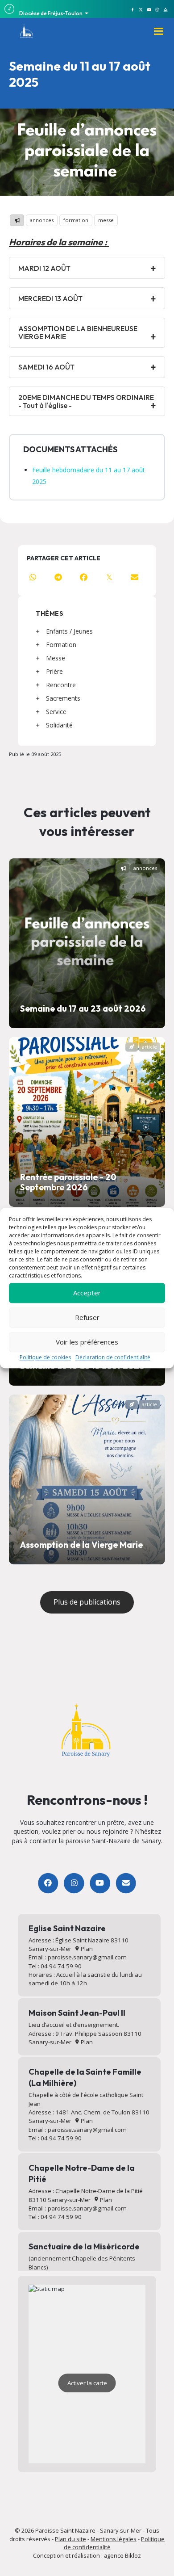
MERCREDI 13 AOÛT (50, 298)
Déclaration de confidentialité (113, 1357)
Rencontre (61, 685)
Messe (56, 658)
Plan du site (70, 2539)
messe (106, 220)
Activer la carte (87, 2383)
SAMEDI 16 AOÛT (46, 367)
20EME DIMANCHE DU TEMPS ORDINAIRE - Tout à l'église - (86, 401)
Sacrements (63, 698)
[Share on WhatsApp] (33, 577)
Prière (54, 671)
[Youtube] (100, 1883)
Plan (86, 1949)
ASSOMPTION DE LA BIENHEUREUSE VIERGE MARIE (78, 332)
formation (76, 220)
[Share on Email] (135, 577)
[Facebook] (48, 1883)
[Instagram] (74, 1883)
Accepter (87, 1293)
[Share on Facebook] (84, 577)
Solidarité (59, 725)
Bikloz (133, 2555)
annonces (42, 220)
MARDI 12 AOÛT (44, 268)
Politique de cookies (45, 1357)
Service (56, 712)
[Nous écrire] (126, 1883)
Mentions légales (114, 2539)
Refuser (87, 1317)
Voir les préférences (87, 1342)
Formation (61, 645)
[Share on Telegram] (58, 577)
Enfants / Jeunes (69, 631)
